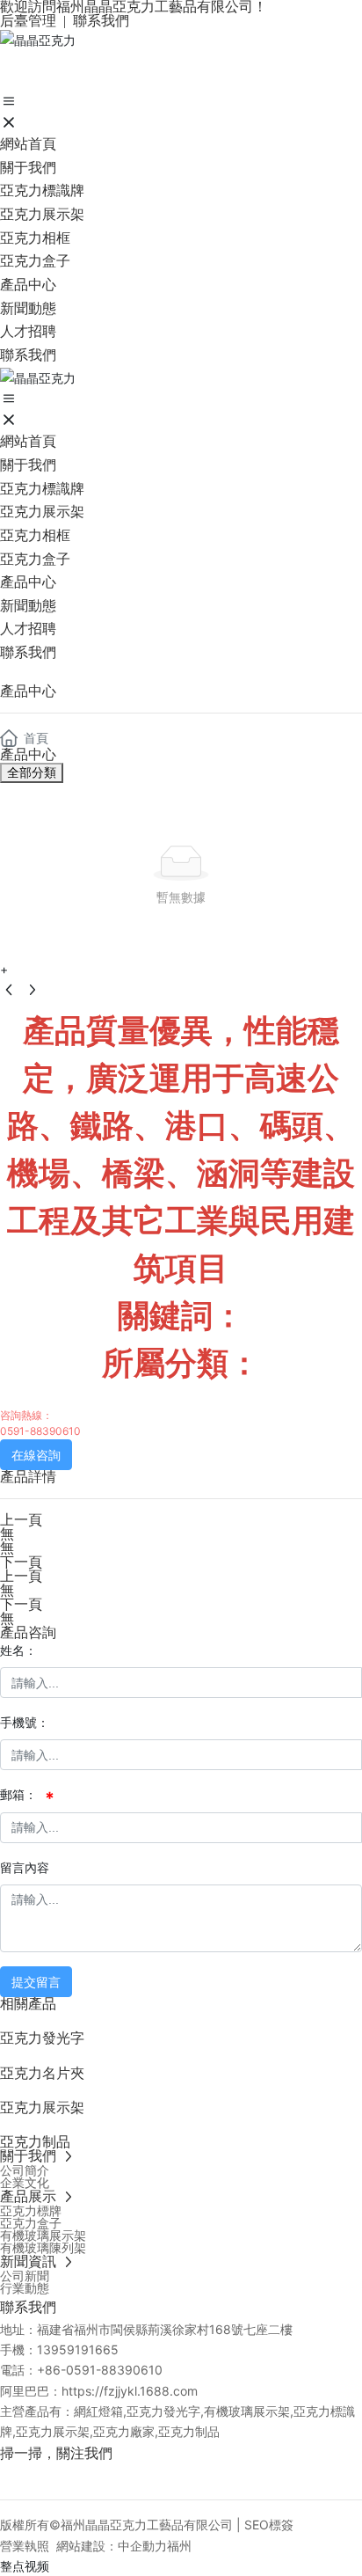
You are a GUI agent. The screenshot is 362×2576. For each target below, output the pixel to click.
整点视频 (25, 2566)
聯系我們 (101, 21)
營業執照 (25, 2546)
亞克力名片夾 (42, 2073)
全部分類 (32, 772)
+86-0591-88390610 (100, 2370)
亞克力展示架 (42, 2108)
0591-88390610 (40, 1431)
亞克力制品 (35, 2142)
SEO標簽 (269, 2525)
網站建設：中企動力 (112, 2546)
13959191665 (78, 2349)
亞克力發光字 (42, 2038)
